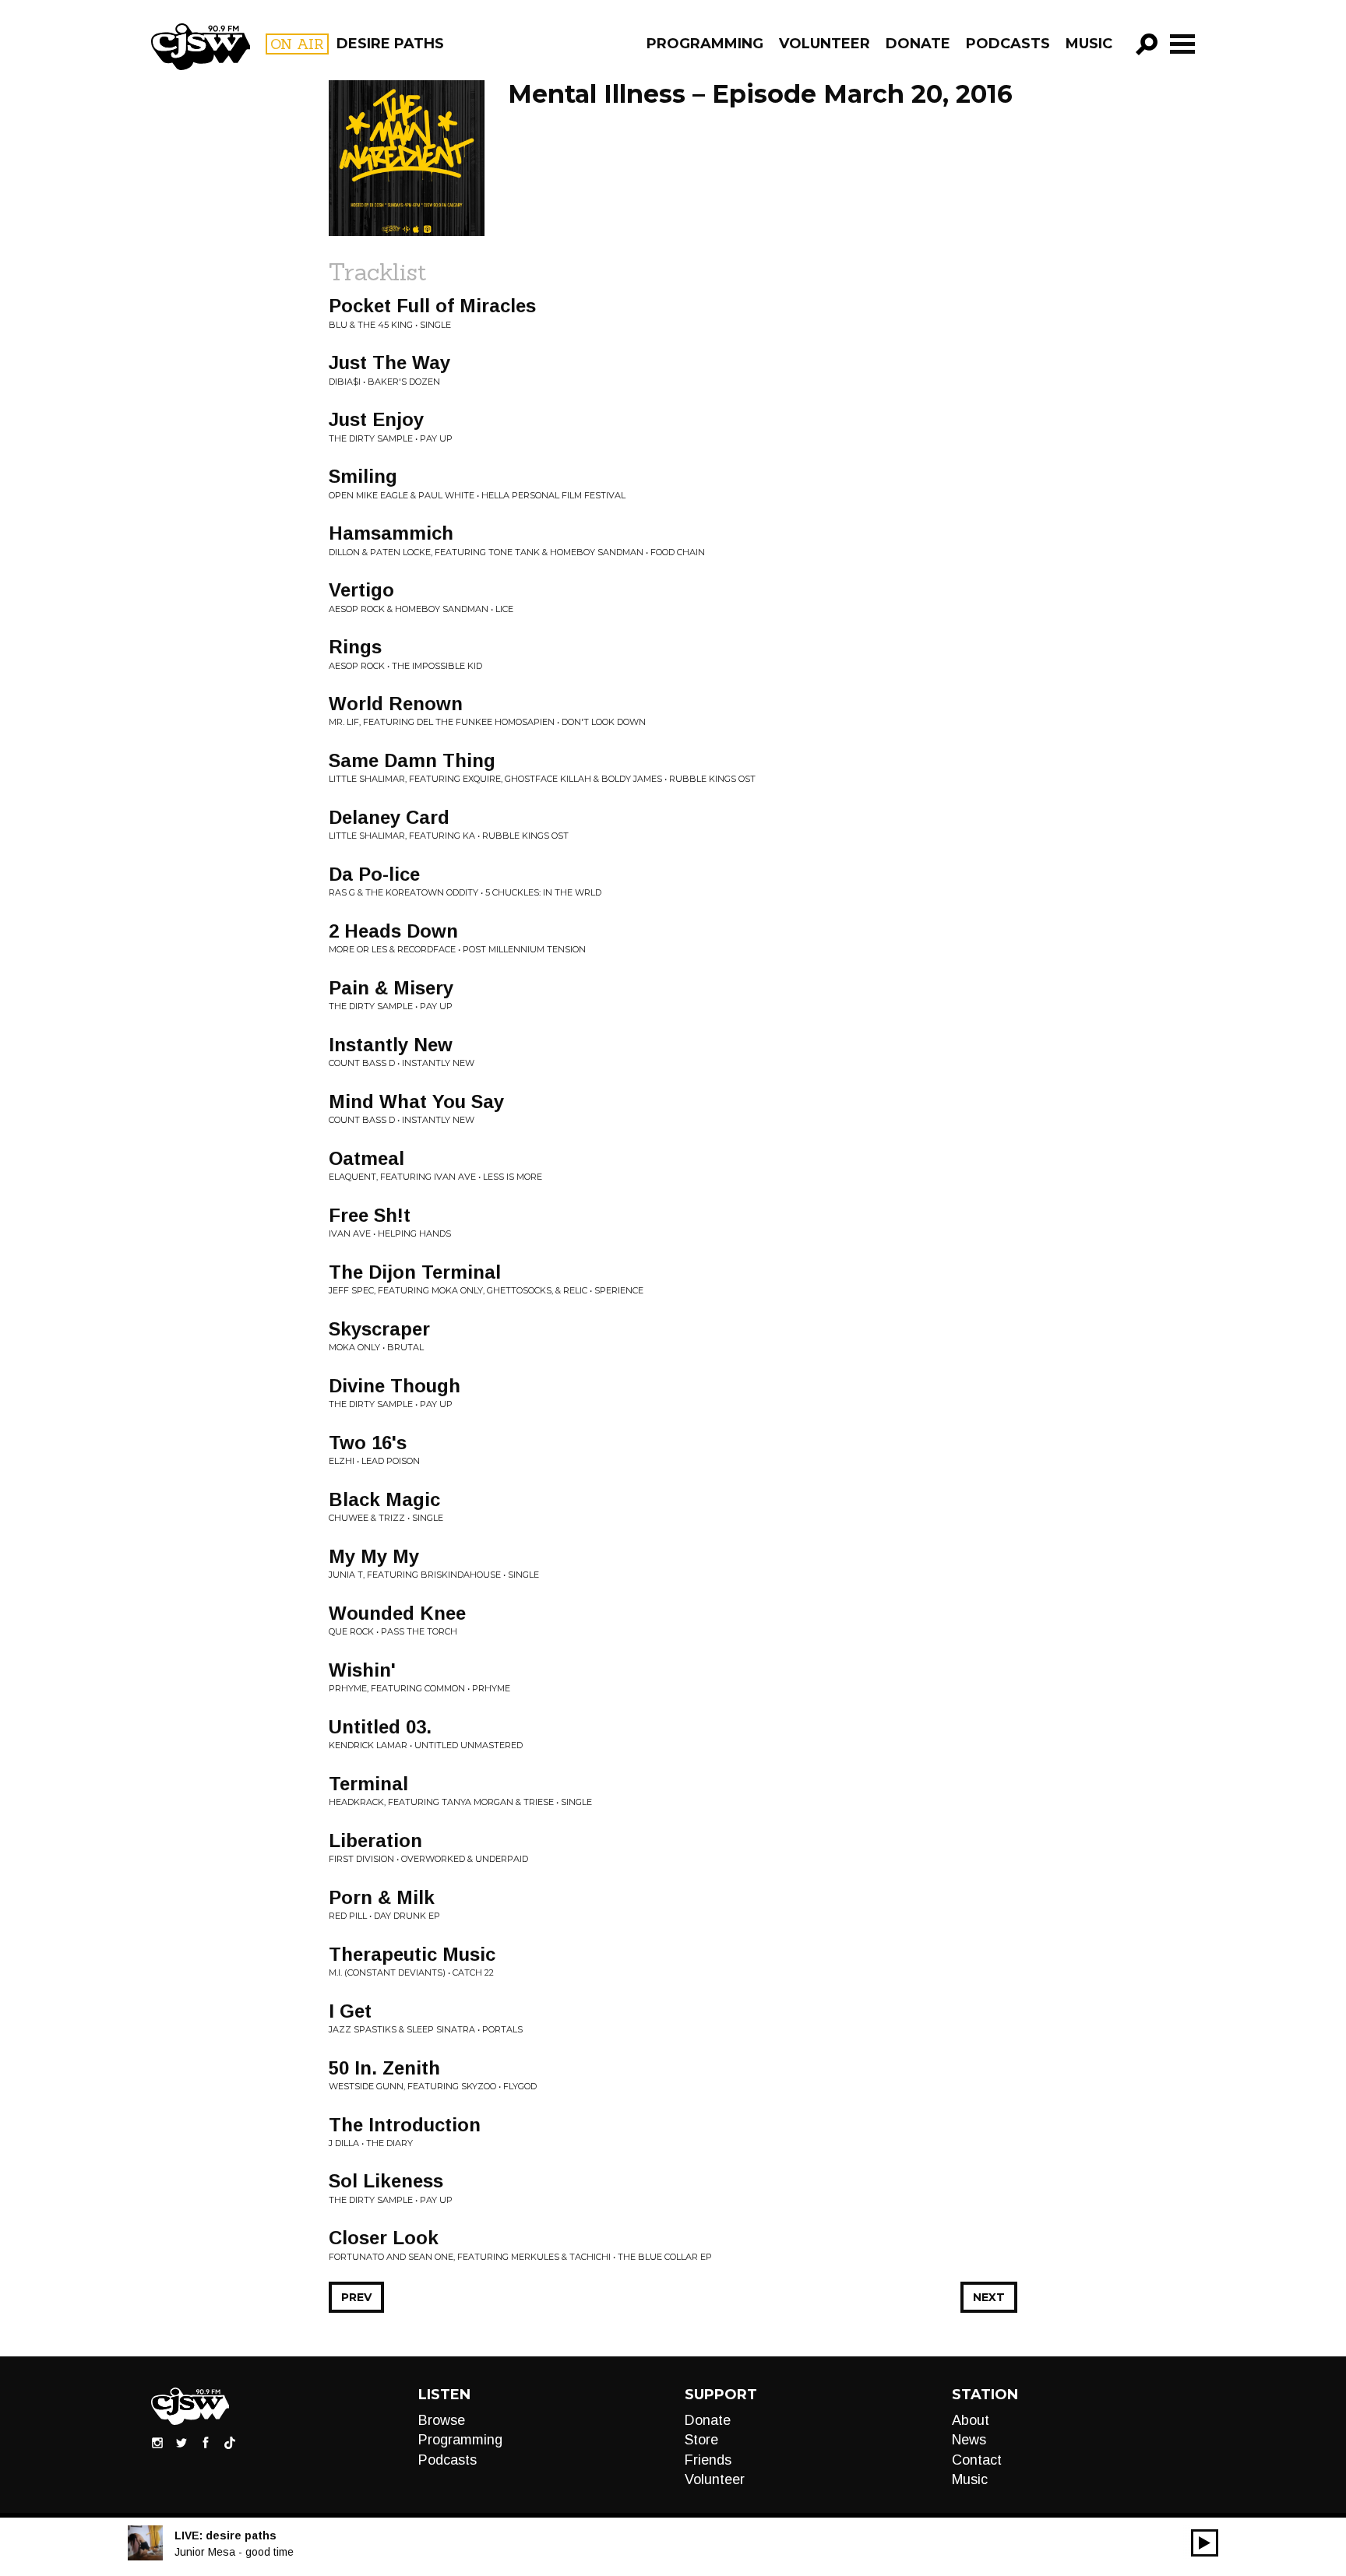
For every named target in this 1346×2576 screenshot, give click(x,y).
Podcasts (1008, 44)
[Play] (1205, 2543)
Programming (705, 44)
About (971, 2420)
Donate (918, 44)
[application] (1205, 2543)
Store (701, 2440)
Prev (356, 2297)
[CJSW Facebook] (206, 2442)
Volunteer (825, 44)
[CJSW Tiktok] (230, 2442)
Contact (977, 2460)
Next (989, 2297)
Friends (708, 2460)
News (969, 2440)
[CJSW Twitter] (181, 2442)
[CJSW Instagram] (157, 2442)
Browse (442, 2420)
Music (1089, 44)
